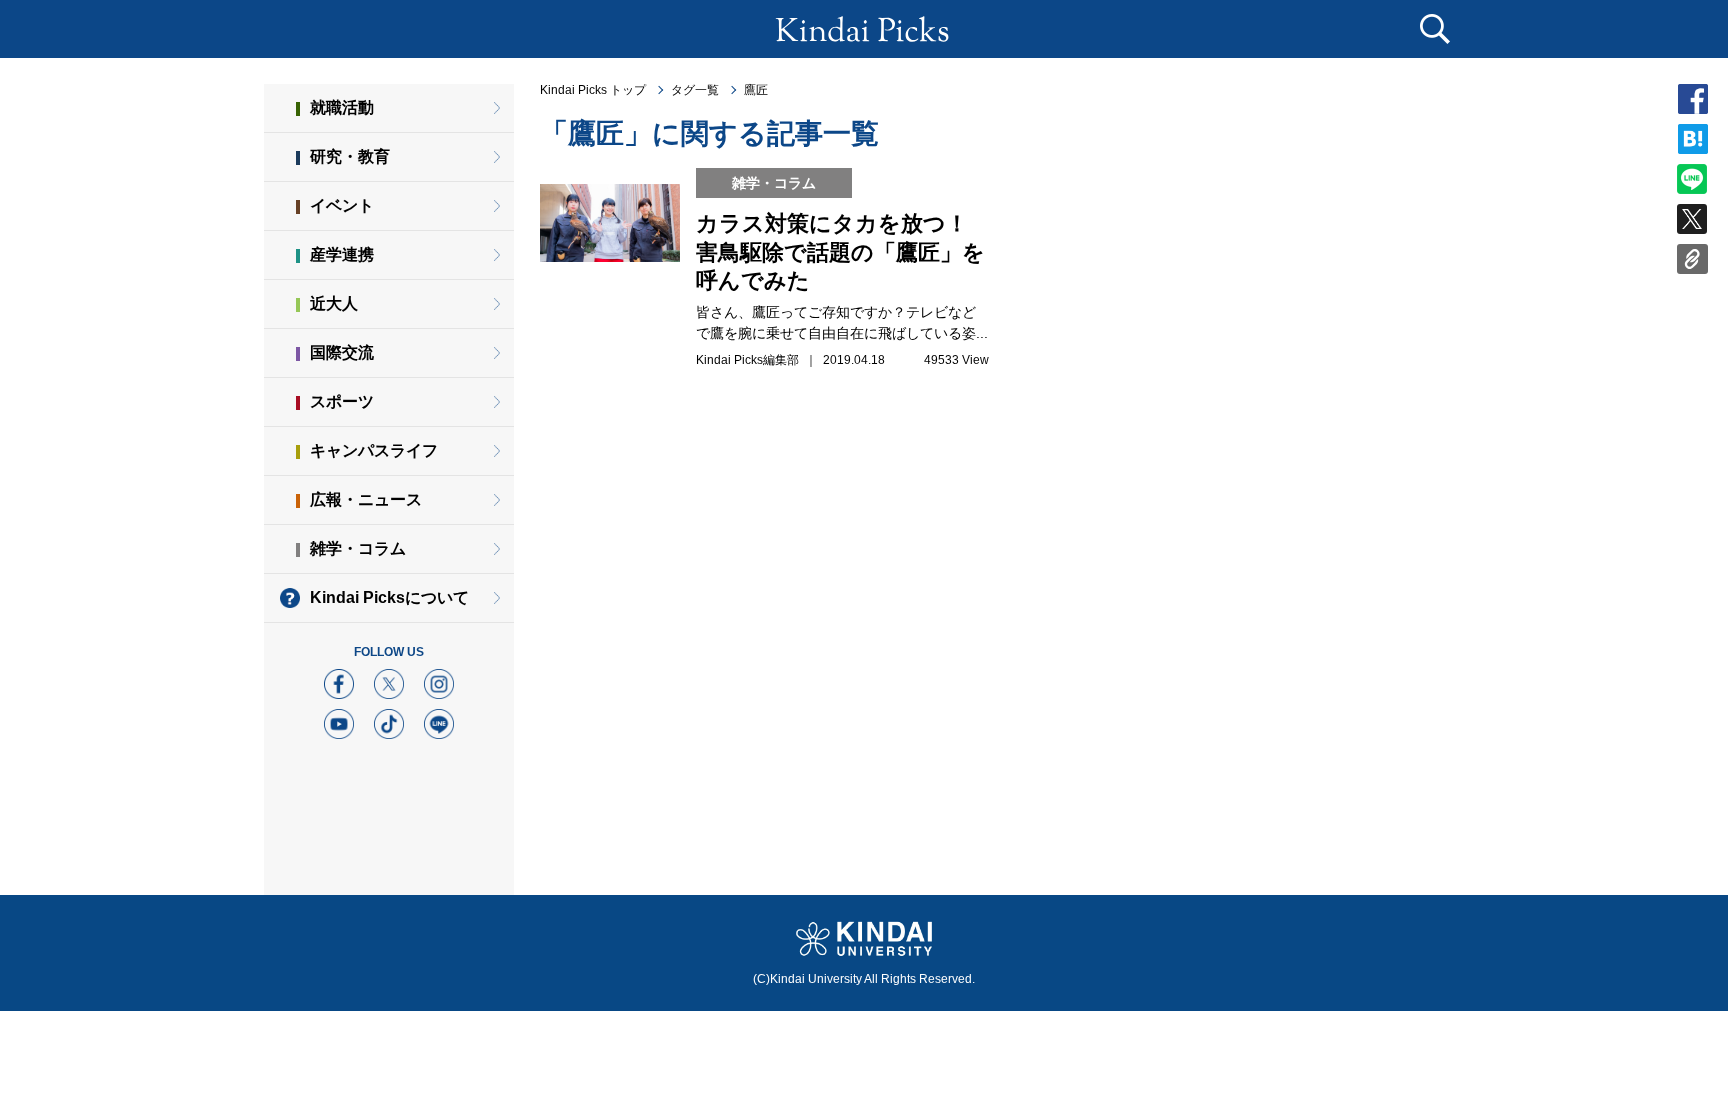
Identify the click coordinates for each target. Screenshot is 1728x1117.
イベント (342, 205)
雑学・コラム (358, 548)
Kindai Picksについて (389, 597)
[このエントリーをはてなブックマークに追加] (1693, 145)
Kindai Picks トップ (593, 90)
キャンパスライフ (374, 450)
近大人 (334, 303)
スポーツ (342, 401)
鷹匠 (756, 90)
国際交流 (342, 352)
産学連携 (342, 254)
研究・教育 (350, 156)
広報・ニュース (366, 499)
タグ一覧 (695, 90)
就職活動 (342, 107)
